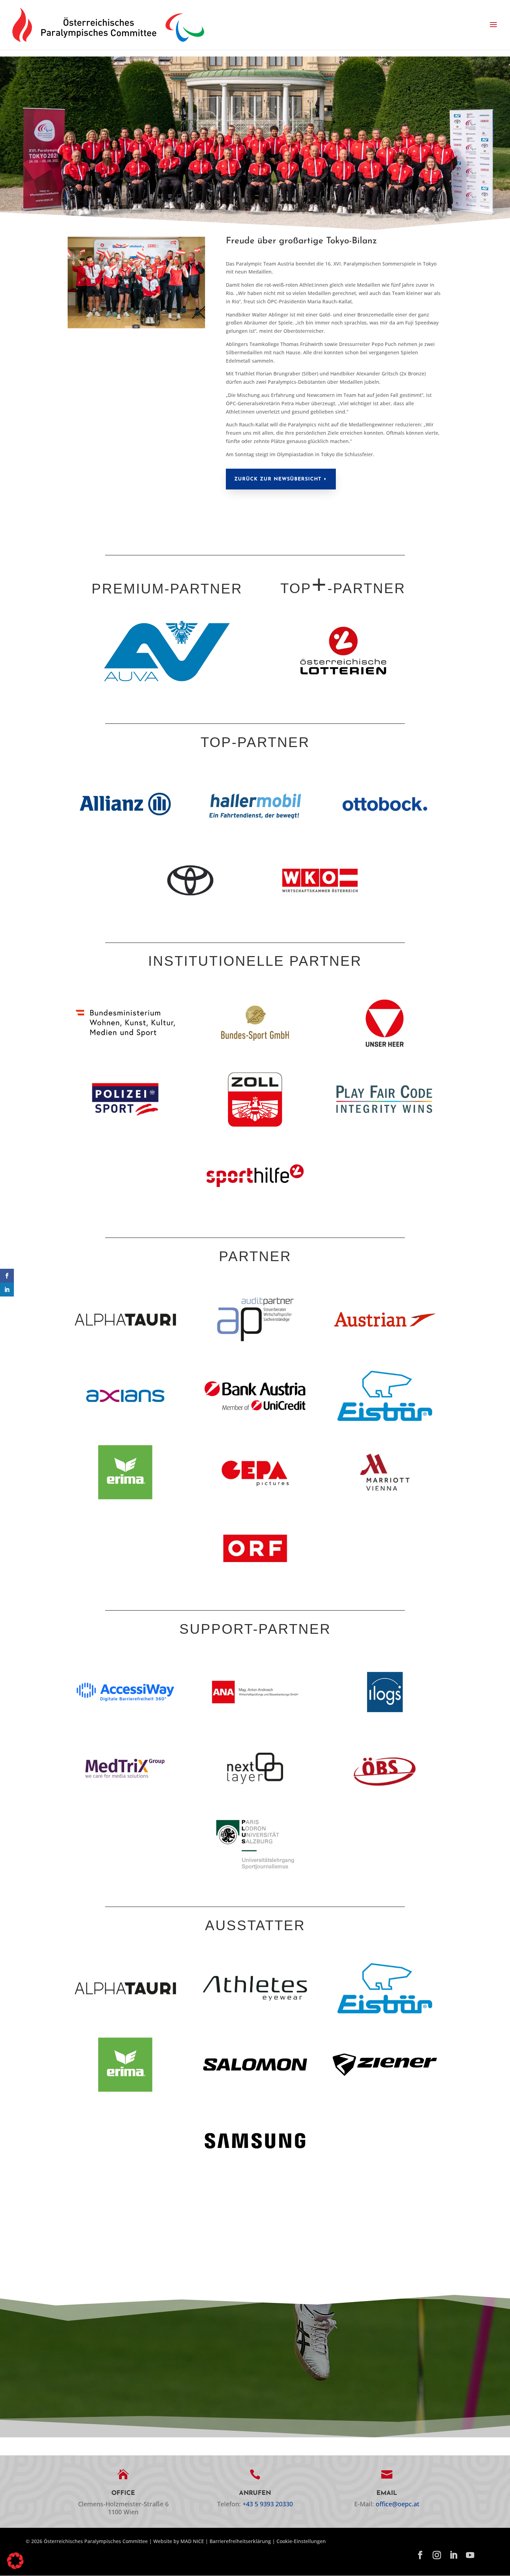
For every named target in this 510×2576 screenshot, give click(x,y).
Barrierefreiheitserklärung (240, 2541)
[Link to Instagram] (437, 2556)
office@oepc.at (398, 2504)
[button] (493, 25)
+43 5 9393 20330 (268, 2504)
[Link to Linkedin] (453, 2556)
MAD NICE (192, 2541)
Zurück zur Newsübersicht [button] (278, 479)
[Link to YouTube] (470, 2556)
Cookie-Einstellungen (301, 2541)
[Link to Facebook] (420, 2556)
